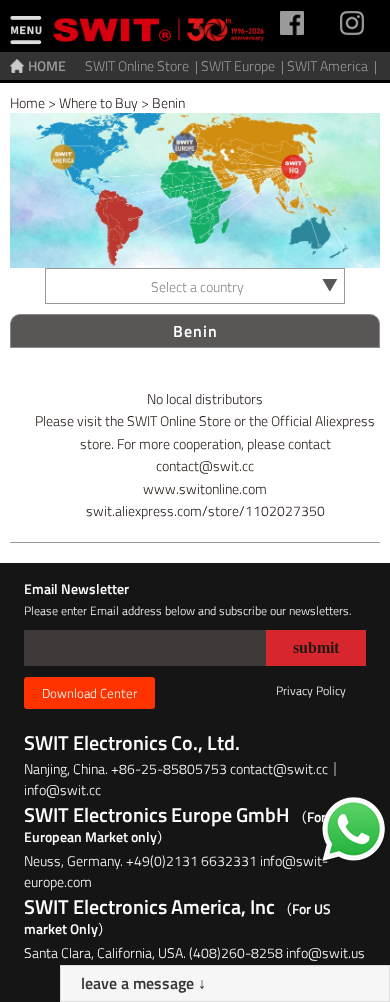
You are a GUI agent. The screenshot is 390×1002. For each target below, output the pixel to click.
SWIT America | (333, 65)
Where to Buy (98, 102)
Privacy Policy (311, 690)
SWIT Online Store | (143, 65)
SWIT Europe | (244, 65)
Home (27, 102)
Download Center (89, 693)
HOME (47, 65)
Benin (168, 102)
